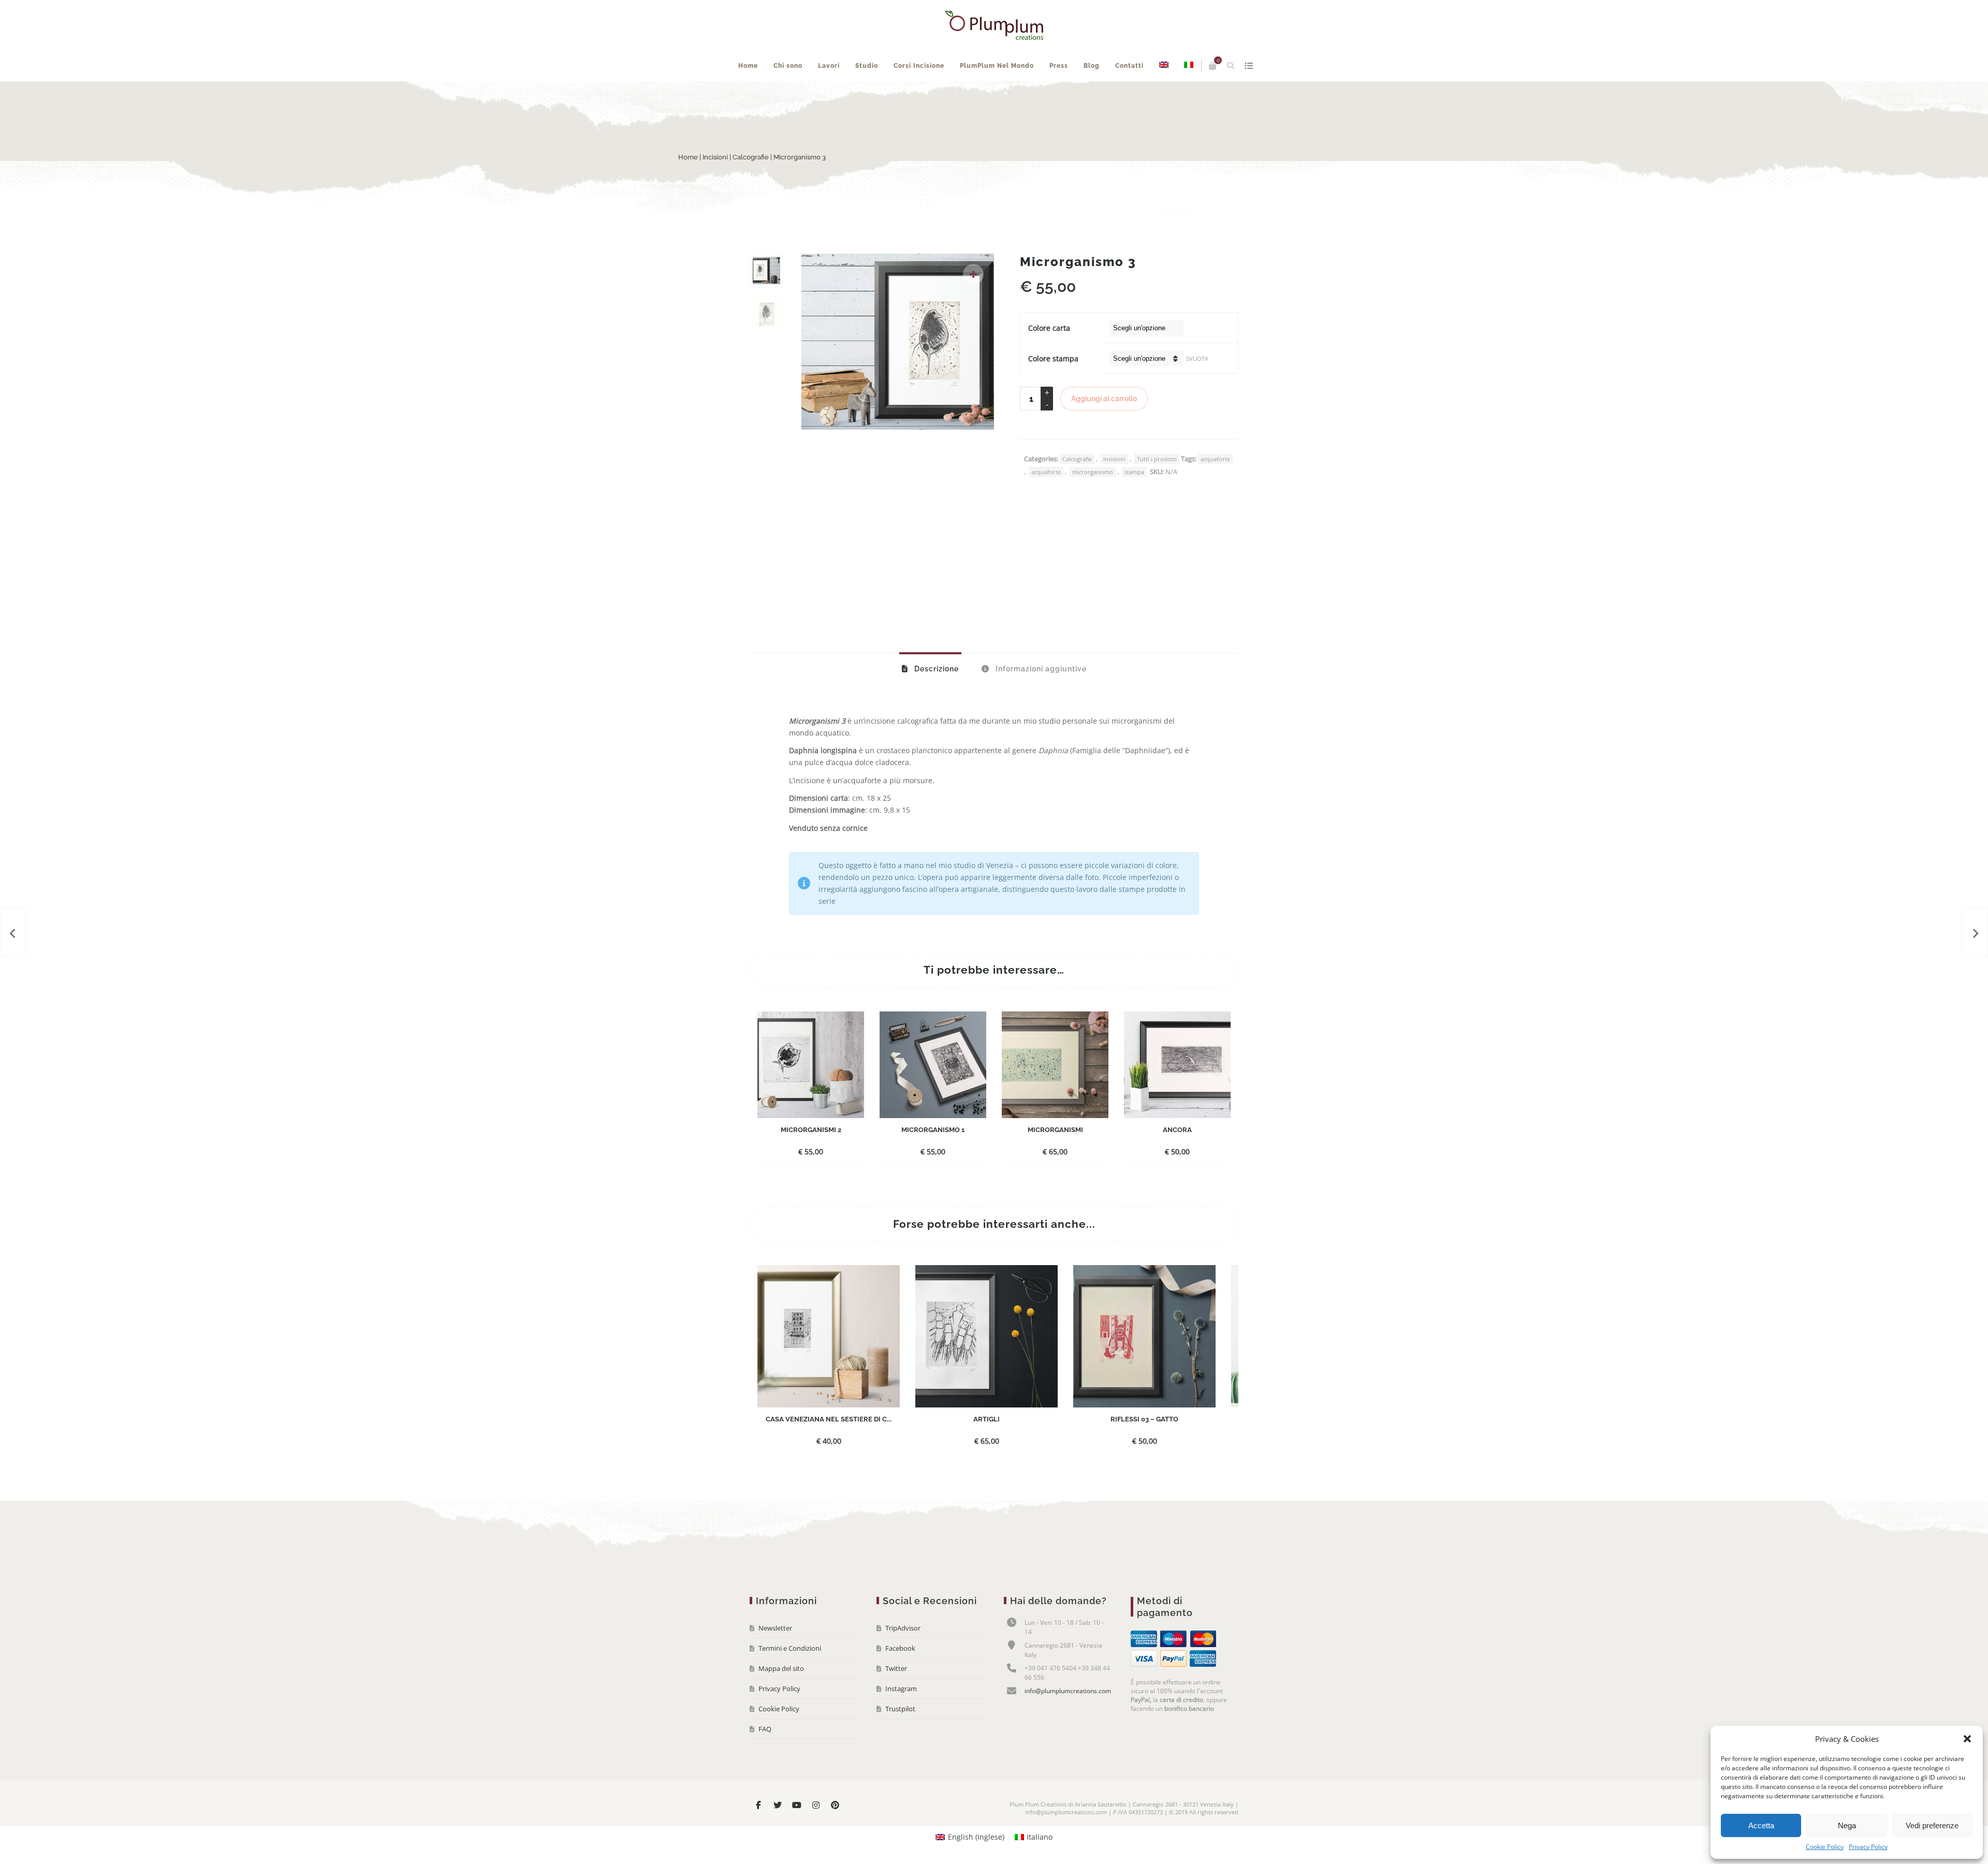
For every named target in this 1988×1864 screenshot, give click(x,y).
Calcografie (822, 188)
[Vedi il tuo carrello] (1193, 66)
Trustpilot (900, 1740)
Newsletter (775, 1659)
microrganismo (1093, 503)
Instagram (901, 1720)
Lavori (857, 97)
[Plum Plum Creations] (994, 25)
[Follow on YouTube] (797, 1836)
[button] (1967, 1739)
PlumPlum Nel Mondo (1025, 97)
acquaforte (1215, 490)
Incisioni (787, 188)
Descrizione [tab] (935, 700)
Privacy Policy (1868, 1847)
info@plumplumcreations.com (1068, 1722)
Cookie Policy (1825, 1847)
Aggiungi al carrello (1104, 430)
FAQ (765, 1760)
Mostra (1229, 66)
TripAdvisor (903, 1659)
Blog (1120, 97)
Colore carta (1049, 359)
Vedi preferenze (1932, 1825)
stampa (1134, 503)
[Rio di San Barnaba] (13, 932)
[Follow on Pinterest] (835, 1836)
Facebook (900, 1679)
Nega (1847, 1825)
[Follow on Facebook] (758, 1836)
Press (1087, 97)
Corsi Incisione (947, 97)
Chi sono (816, 97)
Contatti (1158, 97)
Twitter (896, 1699)
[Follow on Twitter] (778, 1836)
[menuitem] (1192, 97)
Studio (895, 97)
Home (777, 97)
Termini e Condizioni (790, 1679)
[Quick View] (826, 1182)
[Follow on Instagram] (816, 1836)
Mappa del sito (781, 1699)
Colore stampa (1053, 390)
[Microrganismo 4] (1975, 932)
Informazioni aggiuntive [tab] (1040, 700)
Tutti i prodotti (1157, 490)
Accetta (1761, 1825)
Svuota (1197, 390)
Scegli (802, 1183)
